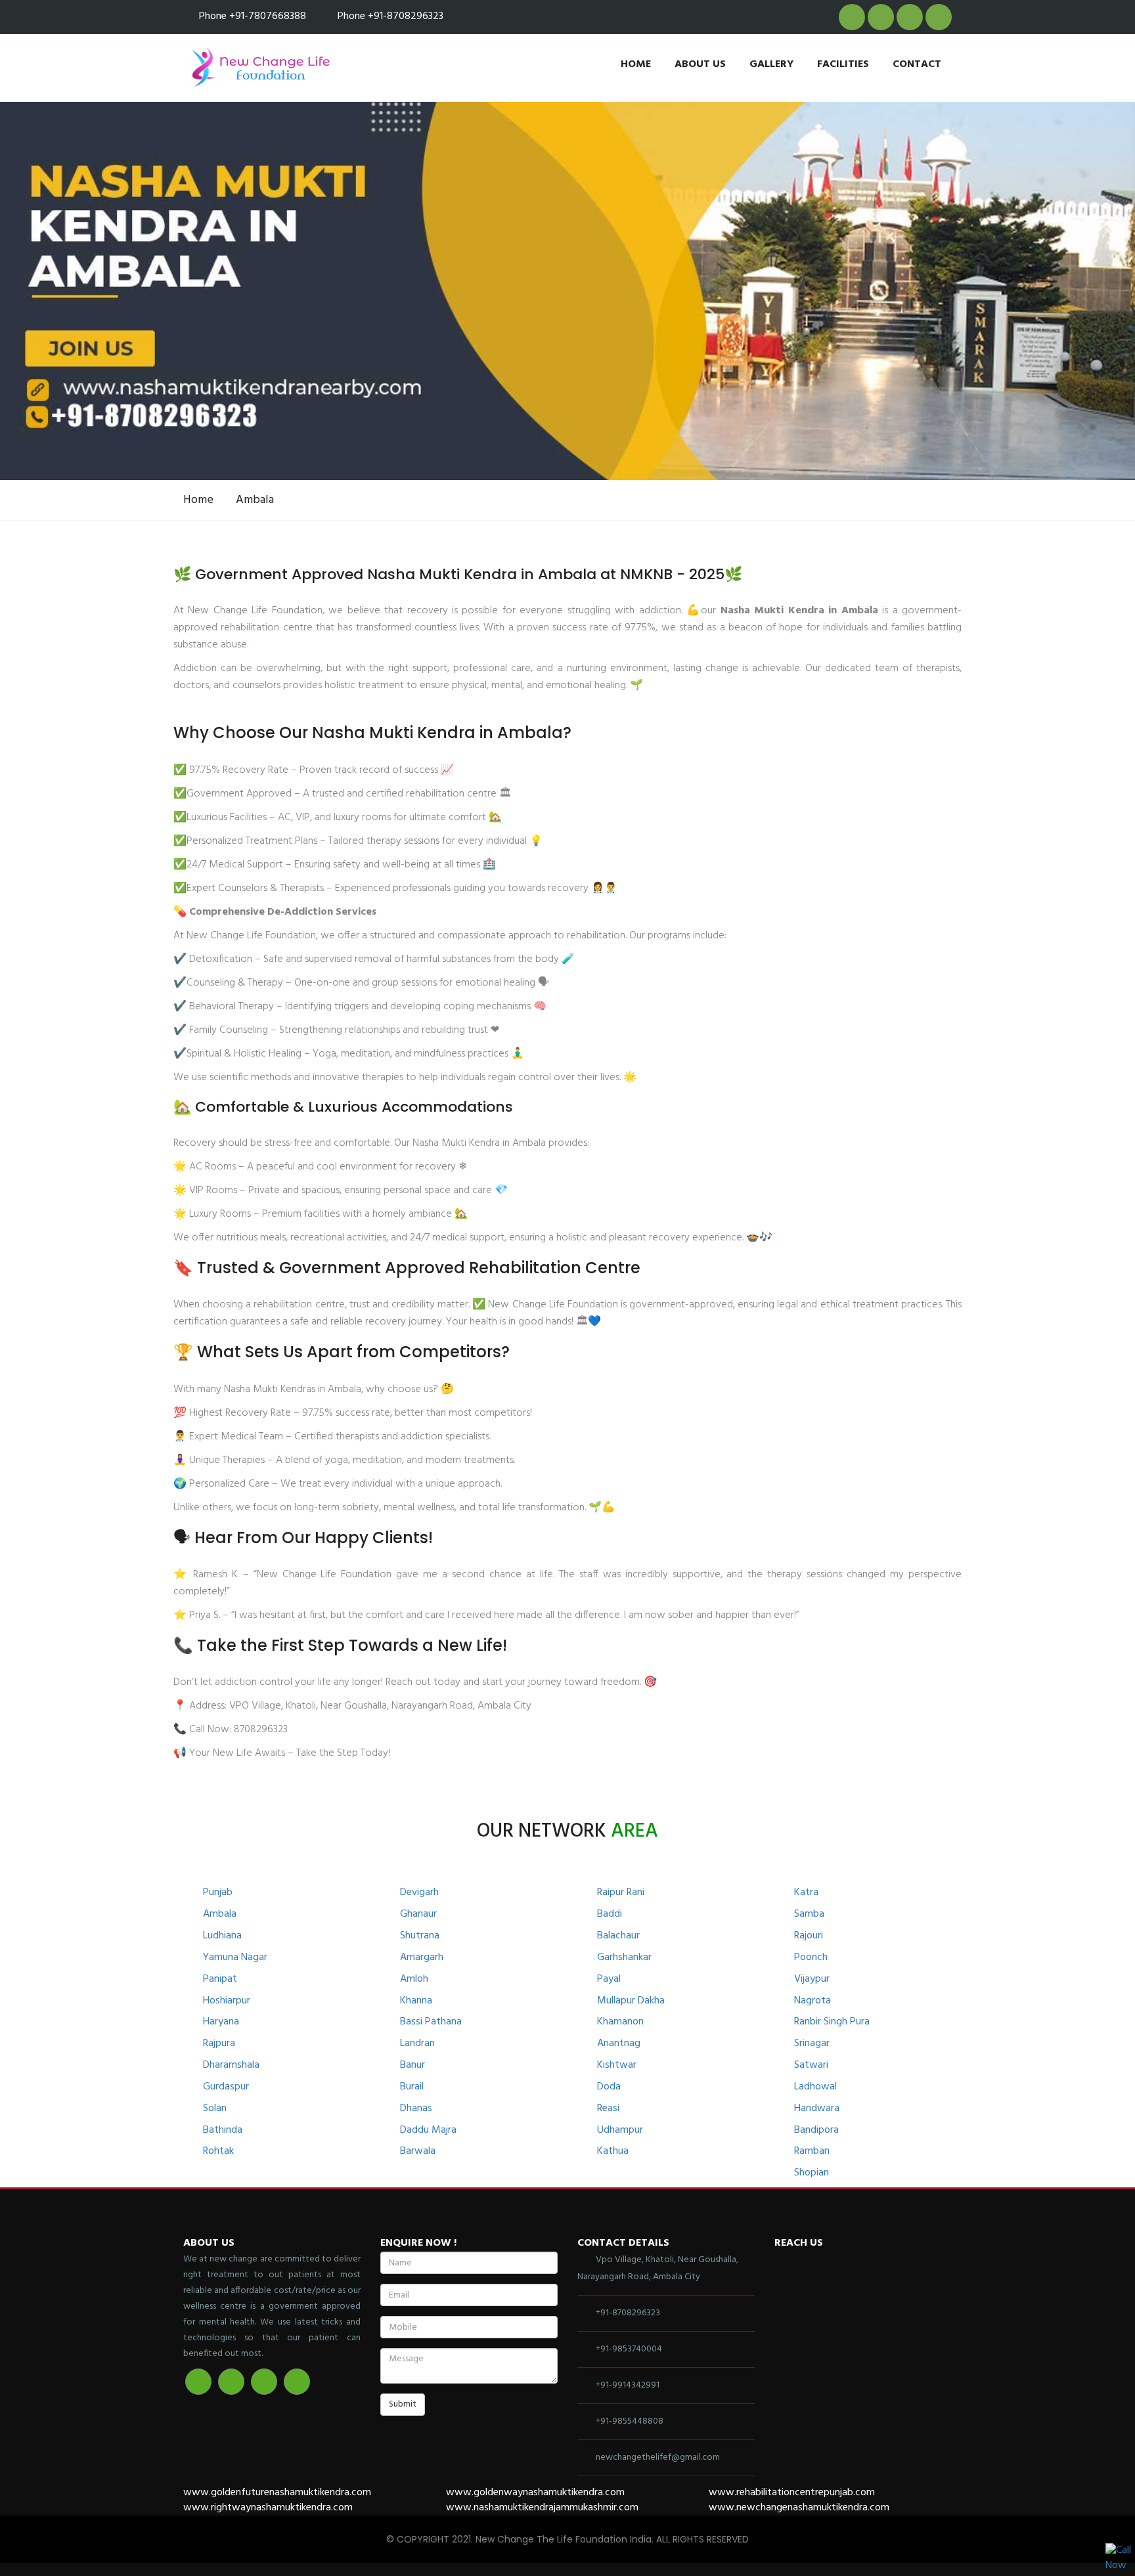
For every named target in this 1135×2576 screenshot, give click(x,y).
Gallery (771, 64)
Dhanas (416, 2109)
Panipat (220, 1979)
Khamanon (620, 2022)
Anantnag (619, 2044)
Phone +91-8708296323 (390, 16)
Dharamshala (231, 2065)
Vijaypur (812, 1979)
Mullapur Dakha (631, 2001)
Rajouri (809, 1936)
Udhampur (620, 2130)
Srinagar (812, 2044)
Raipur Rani (621, 1893)
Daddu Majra (428, 2130)
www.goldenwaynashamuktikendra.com (535, 2493)
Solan (215, 2109)
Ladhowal (815, 2087)
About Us (700, 64)
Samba (809, 1914)
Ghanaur (418, 1914)
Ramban (812, 2151)
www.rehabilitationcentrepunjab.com (792, 2493)
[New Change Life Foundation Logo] (260, 68)
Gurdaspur (226, 2087)
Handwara (817, 2109)
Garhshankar (624, 1958)
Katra (806, 1893)
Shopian (812, 2173)
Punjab (218, 1893)
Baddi (610, 1914)
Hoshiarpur (227, 2001)
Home (636, 64)
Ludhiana (222, 1936)
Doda (609, 2087)
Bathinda (223, 2130)
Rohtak (218, 2151)
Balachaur (618, 1936)
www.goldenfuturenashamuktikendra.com (277, 2493)
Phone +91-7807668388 (253, 16)
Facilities (843, 64)
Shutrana (420, 1936)
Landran (417, 2044)
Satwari (811, 2065)
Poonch (811, 1958)
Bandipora (816, 2130)
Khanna (416, 2001)
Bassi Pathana (431, 2022)
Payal (609, 1979)
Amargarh (422, 1958)
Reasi (608, 2109)
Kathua (613, 2151)
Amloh (414, 1979)
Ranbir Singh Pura (832, 2022)
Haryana (221, 2022)
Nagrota (812, 2001)
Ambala (255, 500)
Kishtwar (617, 2065)
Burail (412, 2087)
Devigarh (419, 1893)
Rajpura (219, 2044)
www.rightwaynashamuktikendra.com (268, 2508)
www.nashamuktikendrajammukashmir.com (542, 2508)
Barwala (418, 2151)
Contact (917, 64)
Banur (412, 2065)
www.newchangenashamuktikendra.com (799, 2508)
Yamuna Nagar (235, 1958)
